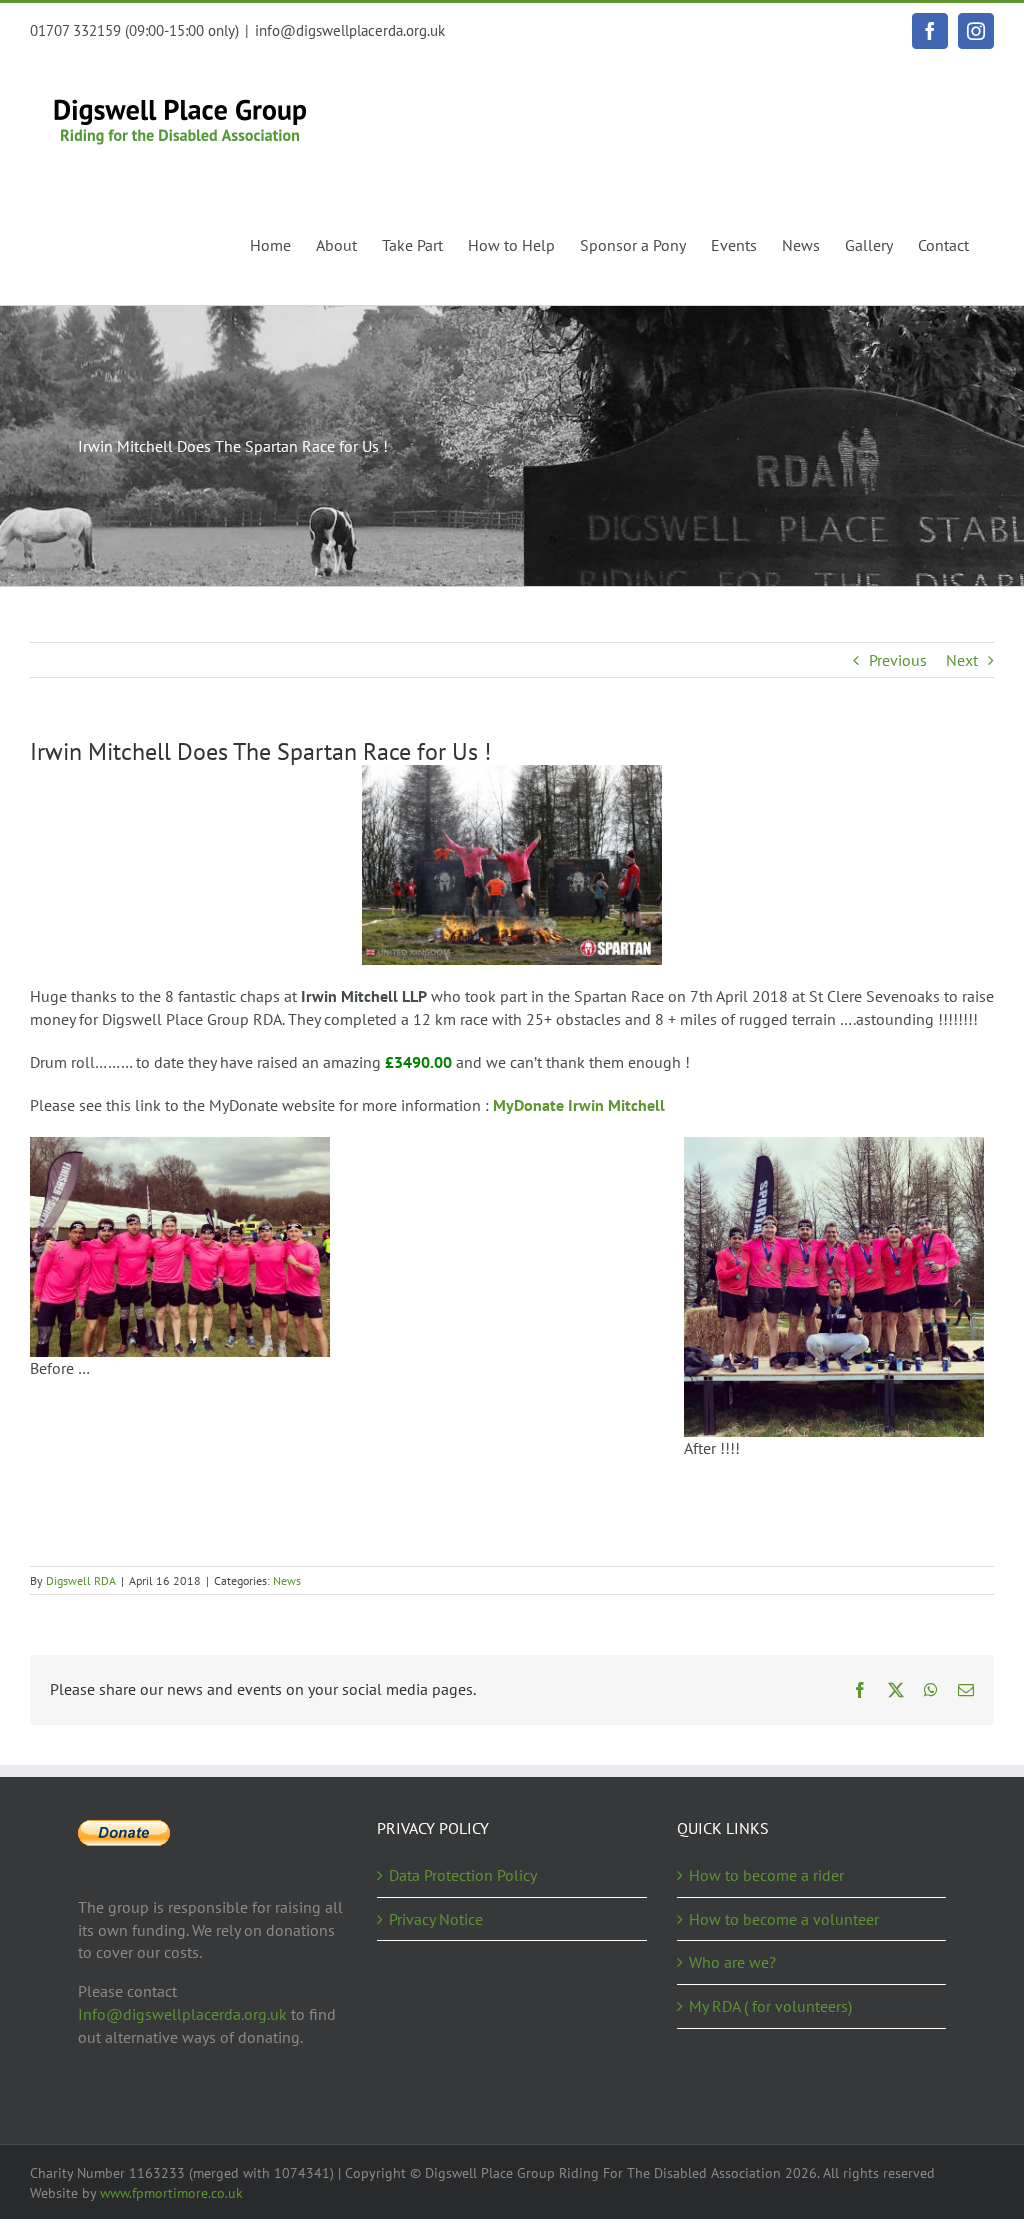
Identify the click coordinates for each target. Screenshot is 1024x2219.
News (287, 1580)
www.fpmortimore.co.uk (171, 2193)
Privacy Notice (436, 1919)
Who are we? (732, 1962)
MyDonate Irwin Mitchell (579, 1105)
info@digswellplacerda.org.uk (350, 30)
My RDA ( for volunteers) (770, 2006)
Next (962, 660)
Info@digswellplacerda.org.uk (182, 2014)
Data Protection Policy (463, 1875)
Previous (898, 660)
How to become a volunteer (784, 1919)
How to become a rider (766, 1875)
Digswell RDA (81, 1580)
